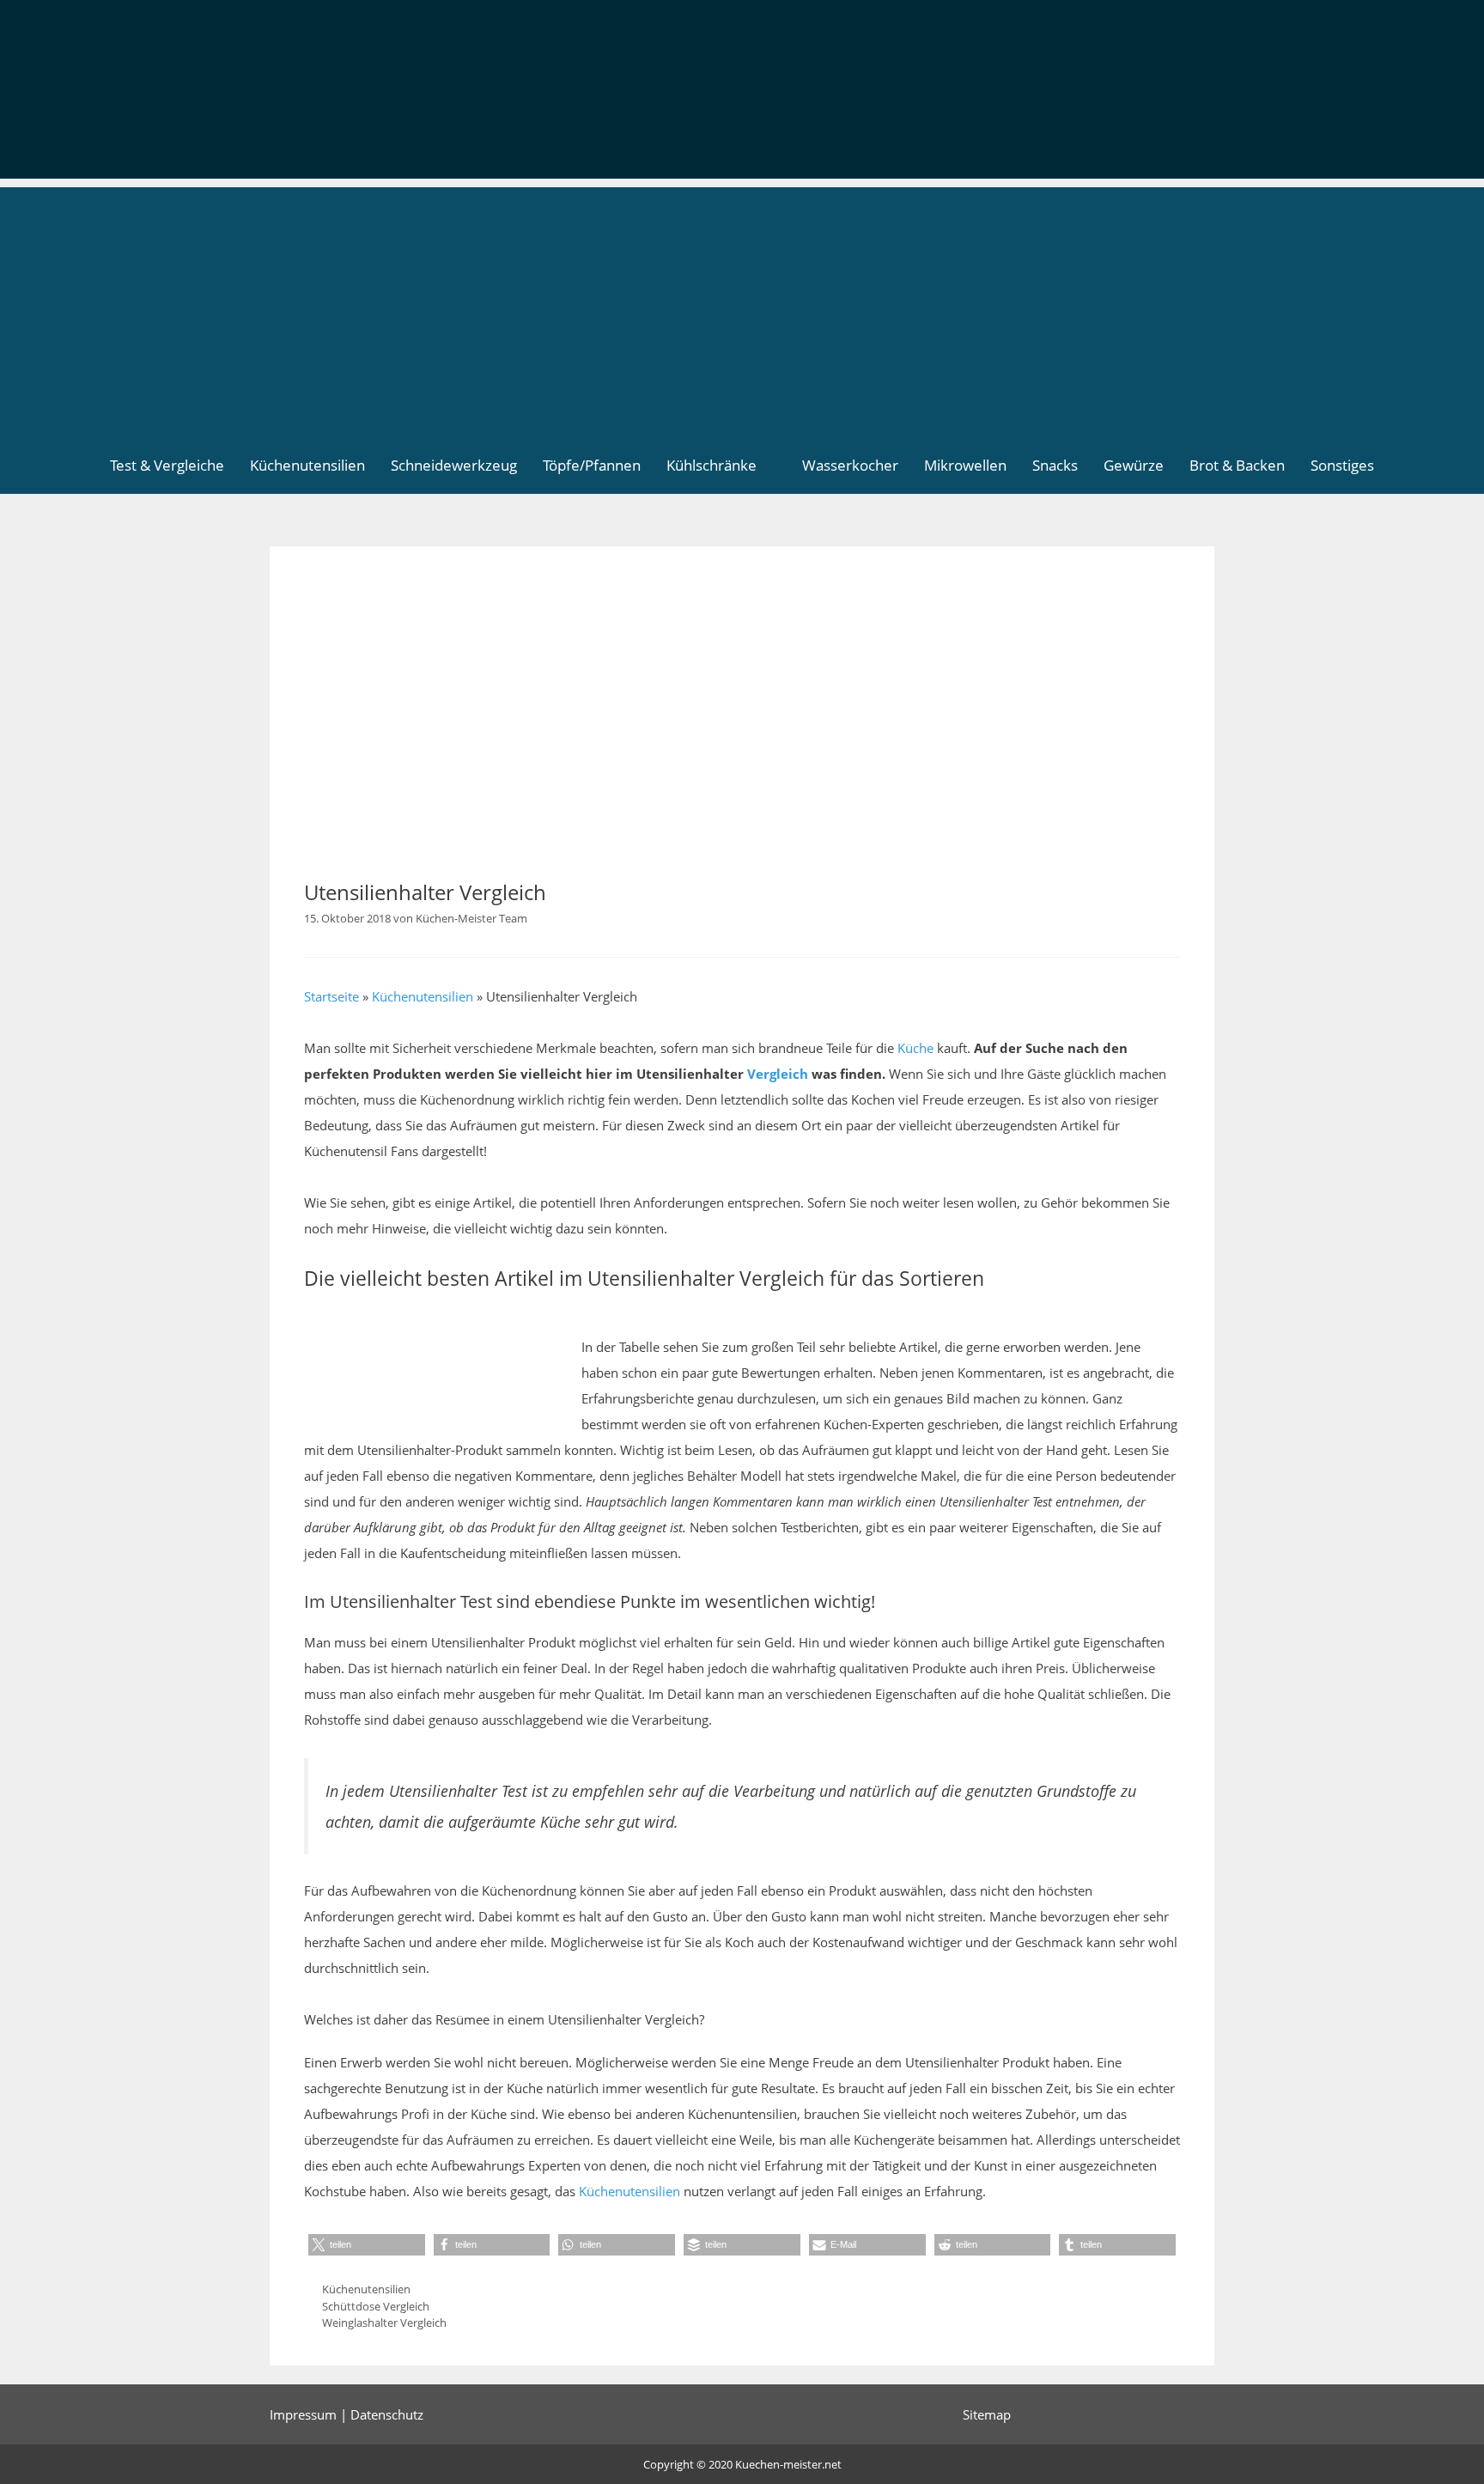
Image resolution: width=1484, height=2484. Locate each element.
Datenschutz (387, 2414)
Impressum (303, 2414)
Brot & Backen (1237, 465)
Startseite (331, 996)
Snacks (1055, 465)
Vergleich (778, 1074)
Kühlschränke (712, 465)
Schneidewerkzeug (454, 465)
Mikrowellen (965, 465)
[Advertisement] (742, 307)
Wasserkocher (850, 465)
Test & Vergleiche (167, 465)
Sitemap (987, 2414)
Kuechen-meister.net (788, 2464)
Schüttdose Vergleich (376, 2306)
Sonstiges (1342, 465)
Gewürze (1134, 465)
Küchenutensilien (307, 465)
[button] (367, 2245)
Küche (915, 1048)
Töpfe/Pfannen (592, 465)
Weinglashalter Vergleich (384, 2323)
